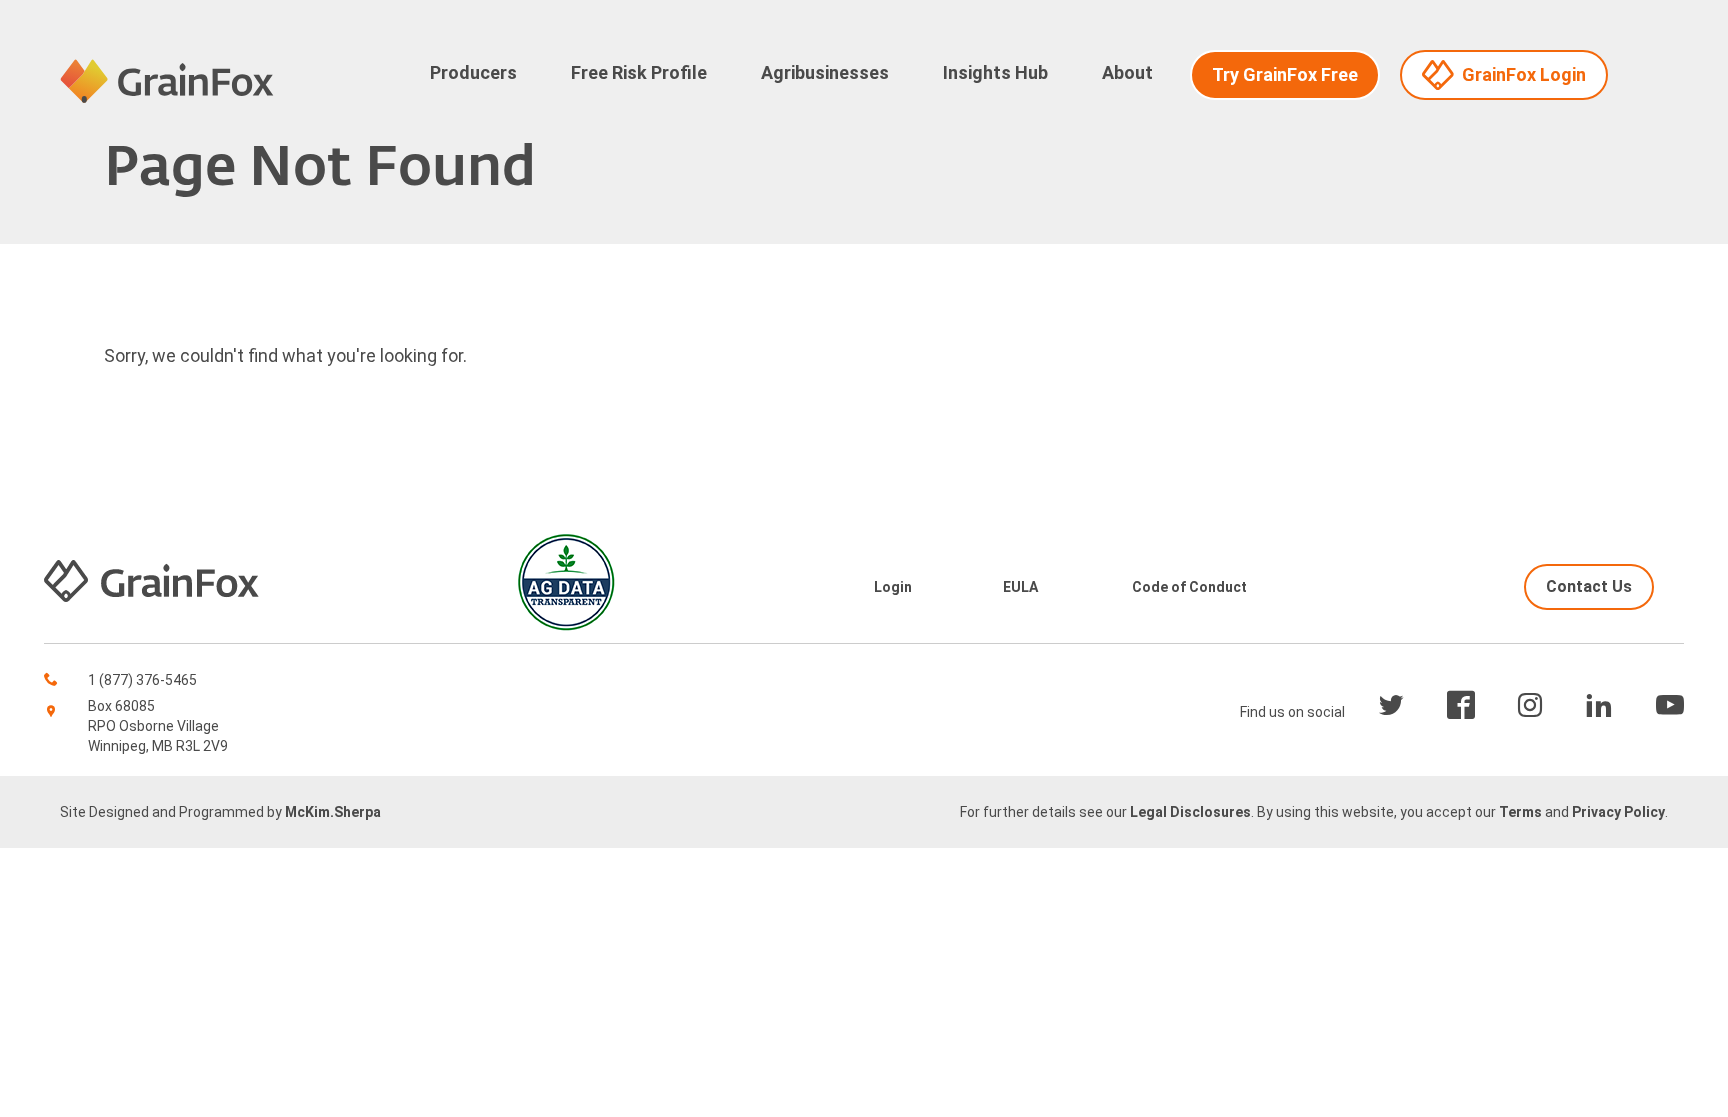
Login (893, 587)
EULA (1020, 587)
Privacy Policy (1618, 812)
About (1127, 72)
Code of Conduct (1189, 587)
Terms (1520, 812)
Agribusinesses (825, 72)
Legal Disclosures (1190, 812)
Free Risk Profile (639, 72)
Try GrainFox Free (1285, 74)
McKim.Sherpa (333, 812)
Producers (473, 72)
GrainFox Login (1524, 74)
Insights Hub (995, 72)
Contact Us (1589, 586)
